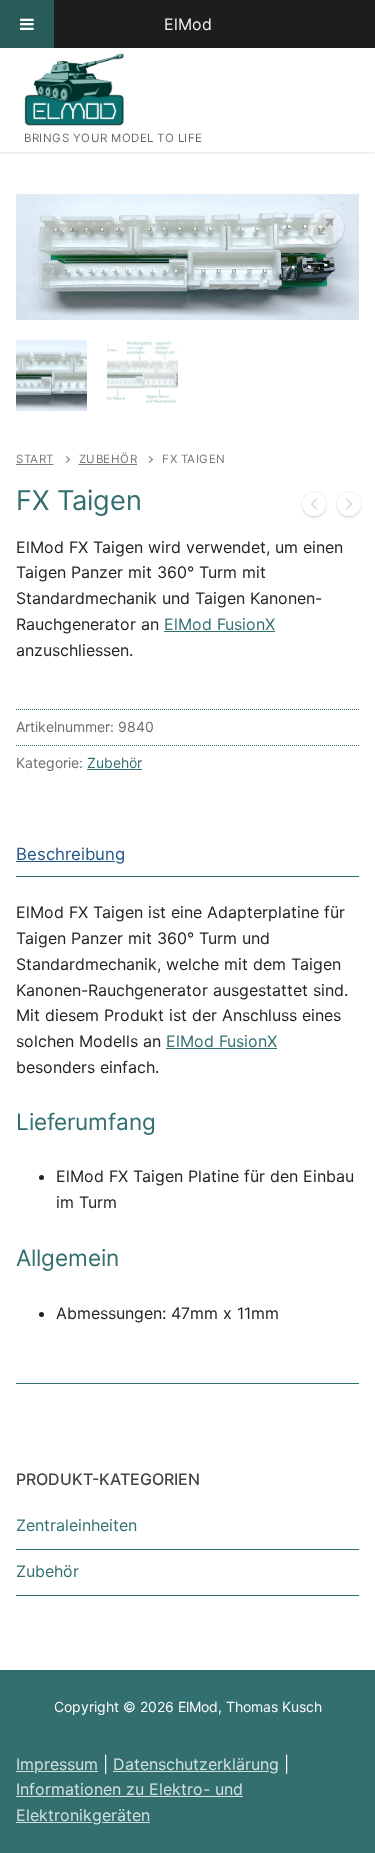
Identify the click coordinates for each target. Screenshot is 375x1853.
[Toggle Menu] (27, 24)
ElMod (188, 24)
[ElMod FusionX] (349, 508)
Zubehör (108, 459)
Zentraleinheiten (76, 1525)
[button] (326, 227)
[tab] (70, 854)
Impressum (57, 1764)
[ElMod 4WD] (314, 508)
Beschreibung (70, 854)
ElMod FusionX (219, 624)
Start (35, 459)
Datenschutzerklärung (196, 1764)
